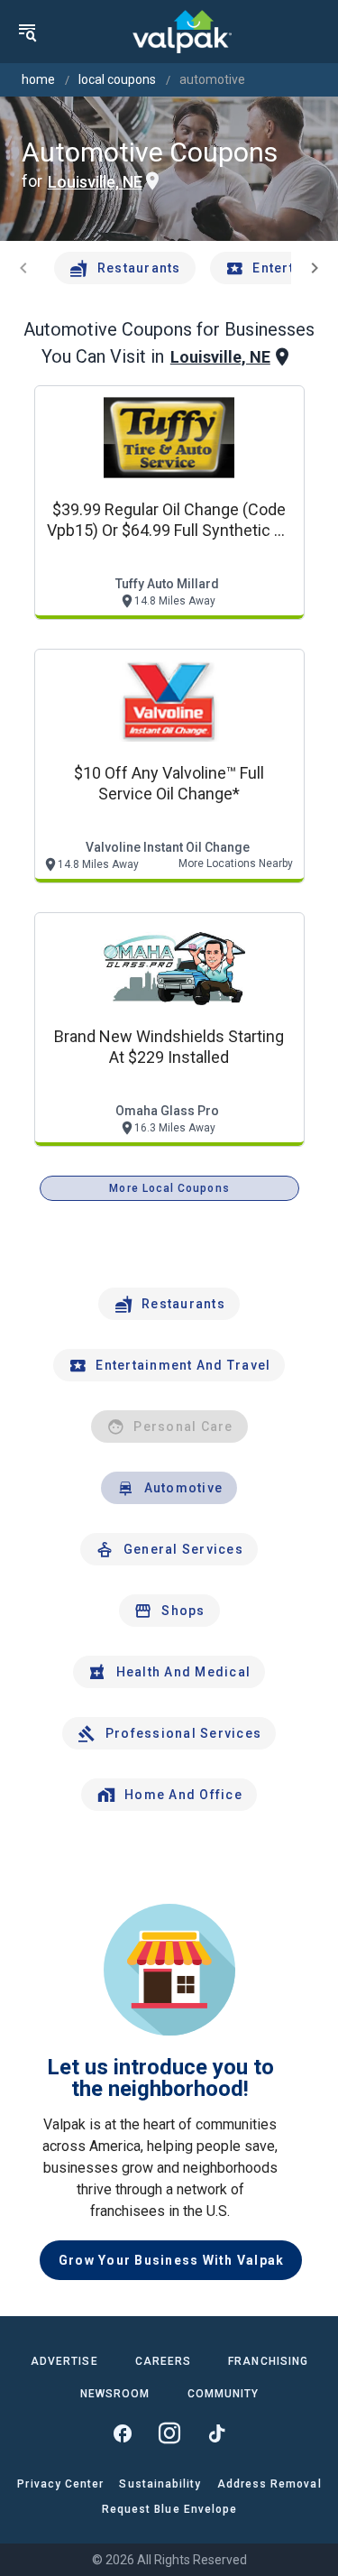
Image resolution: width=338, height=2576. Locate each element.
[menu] (27, 32)
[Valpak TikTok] (216, 2433)
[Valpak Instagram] (169, 2433)
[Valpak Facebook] (123, 2433)
